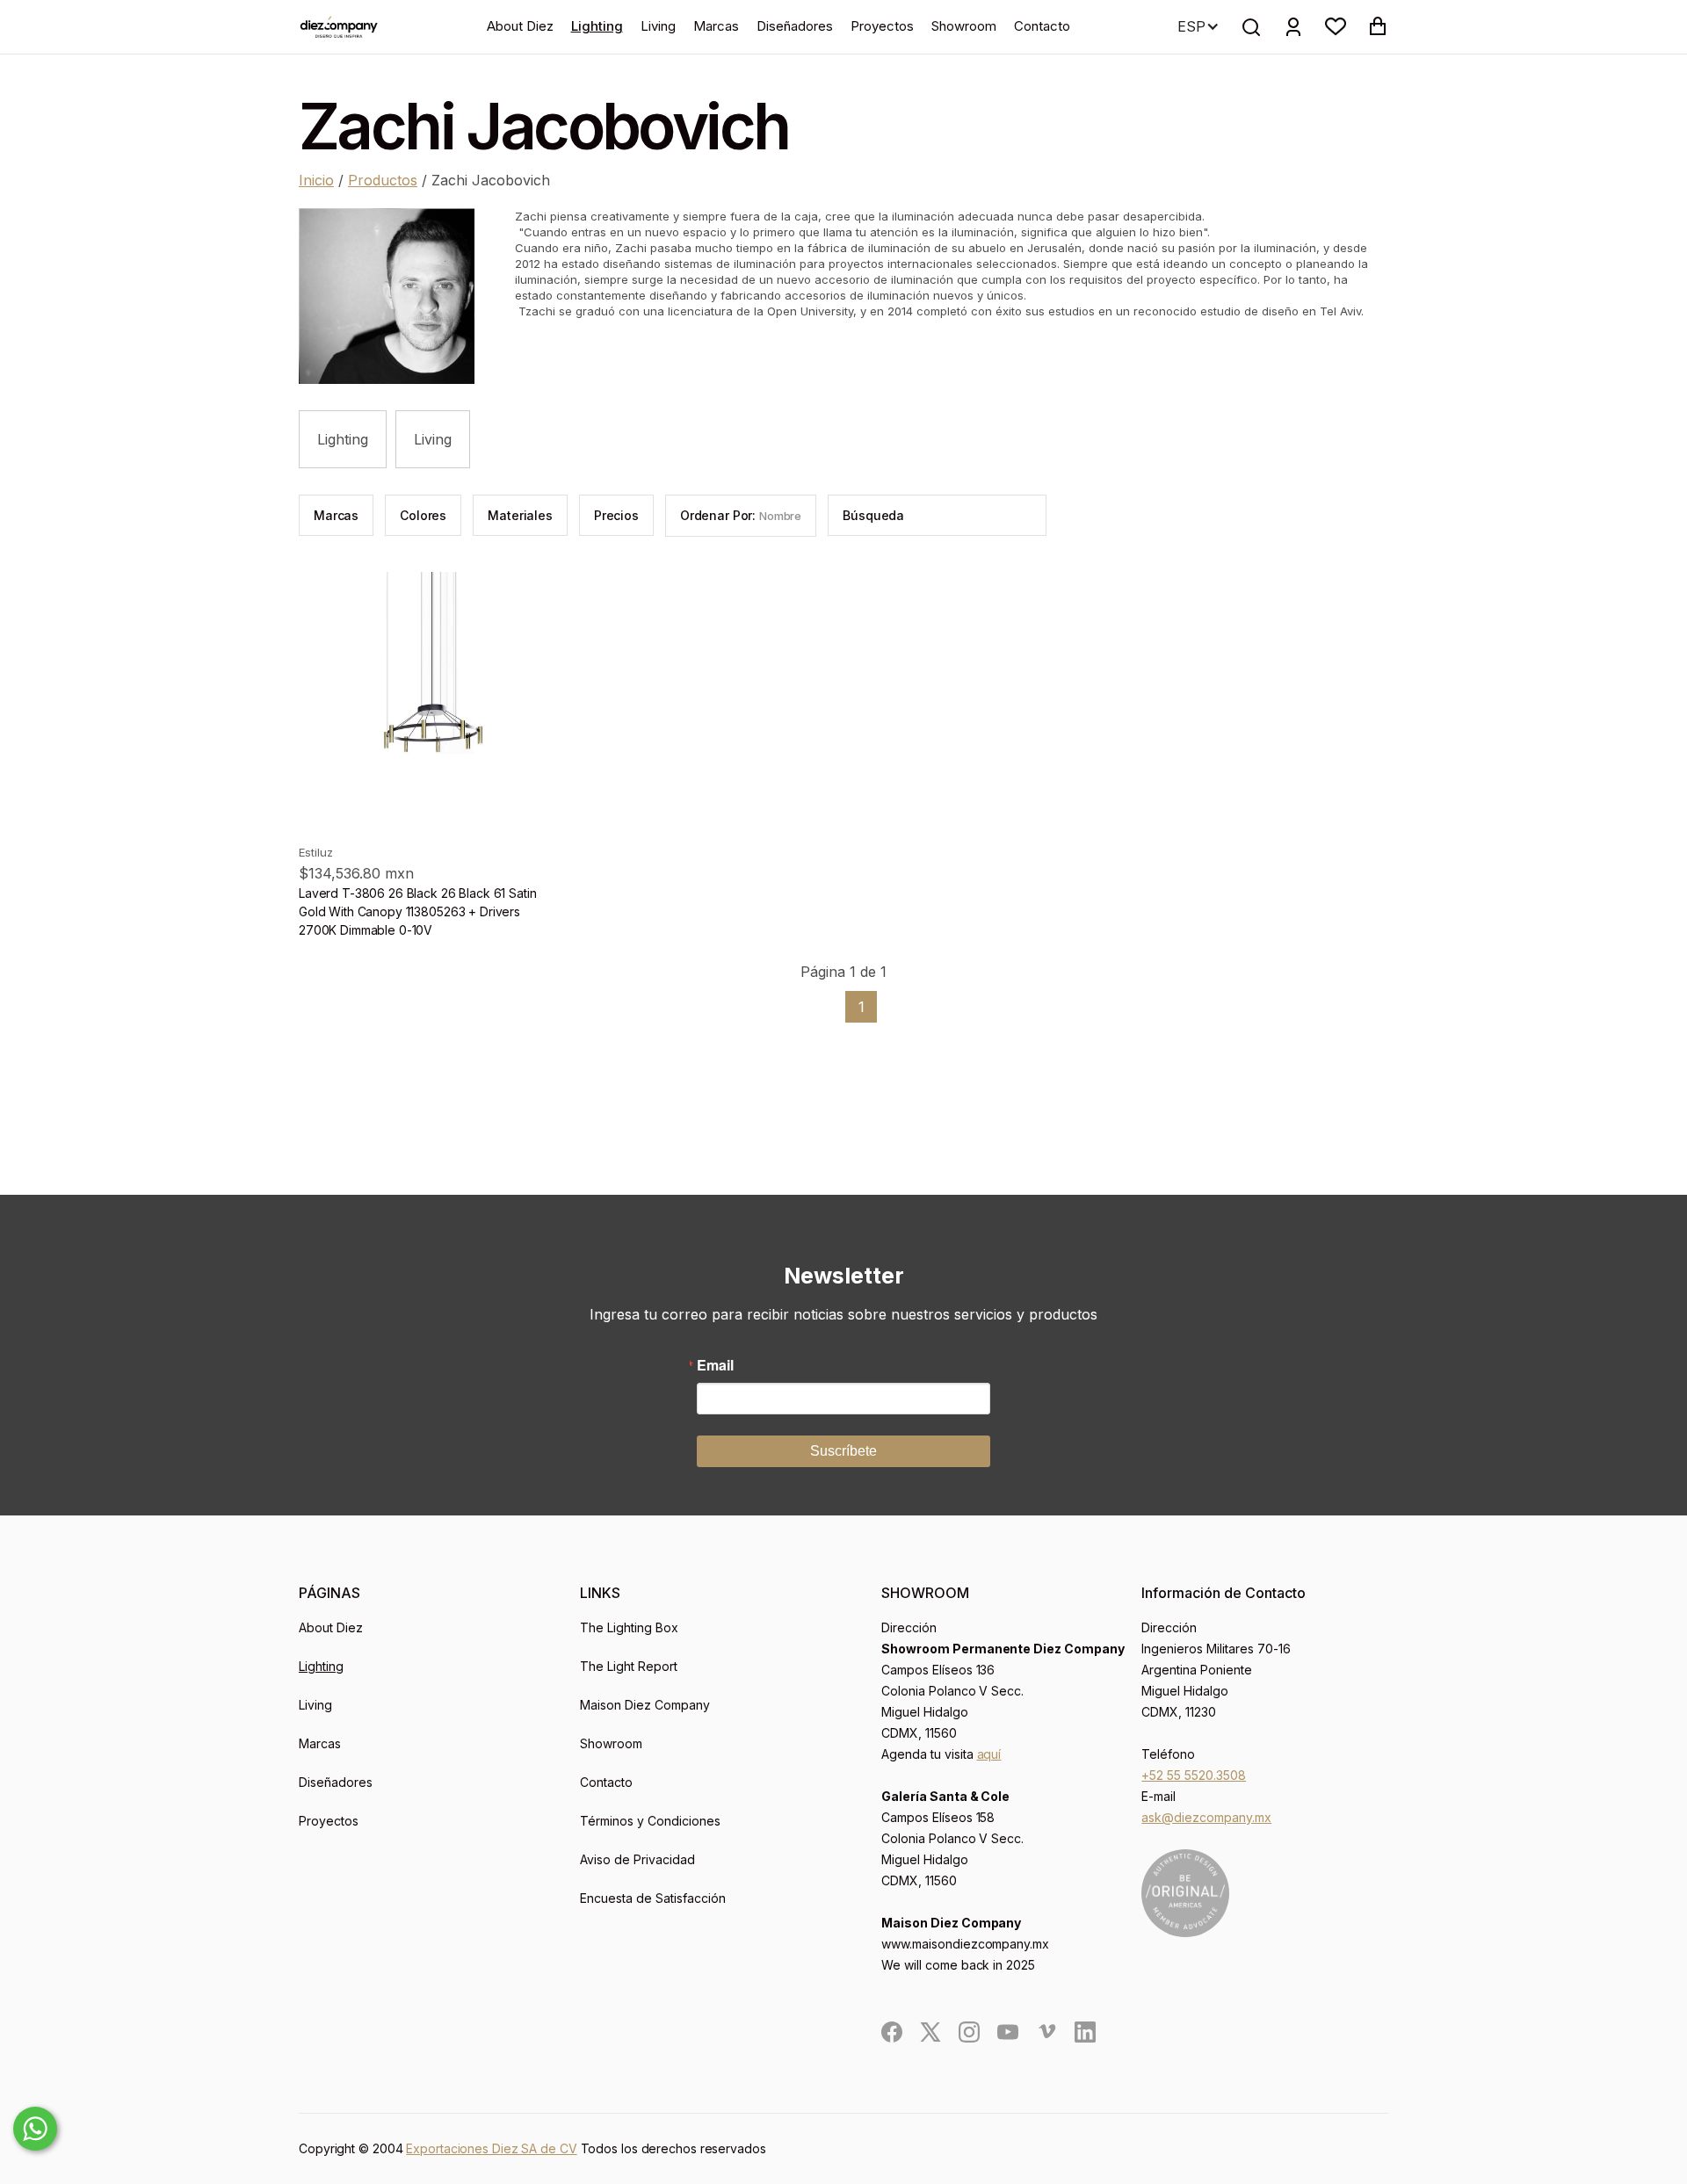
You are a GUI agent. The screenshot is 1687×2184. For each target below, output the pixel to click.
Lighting (597, 26)
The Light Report (629, 1666)
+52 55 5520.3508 (1194, 1775)
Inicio (316, 180)
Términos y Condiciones (650, 1821)
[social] (892, 2032)
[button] (1336, 26)
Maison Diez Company (645, 1705)
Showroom (964, 26)
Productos (383, 180)
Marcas (716, 26)
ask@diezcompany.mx (1206, 1817)
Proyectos (882, 26)
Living (658, 26)
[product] (428, 701)
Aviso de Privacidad (637, 1859)
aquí (989, 1754)
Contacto (1042, 26)
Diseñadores (795, 26)
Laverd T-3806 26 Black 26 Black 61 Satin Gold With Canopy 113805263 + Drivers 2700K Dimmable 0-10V (417, 911)
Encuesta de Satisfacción (653, 1898)
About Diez (520, 26)
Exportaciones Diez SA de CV (491, 2148)
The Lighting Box (629, 1627)
